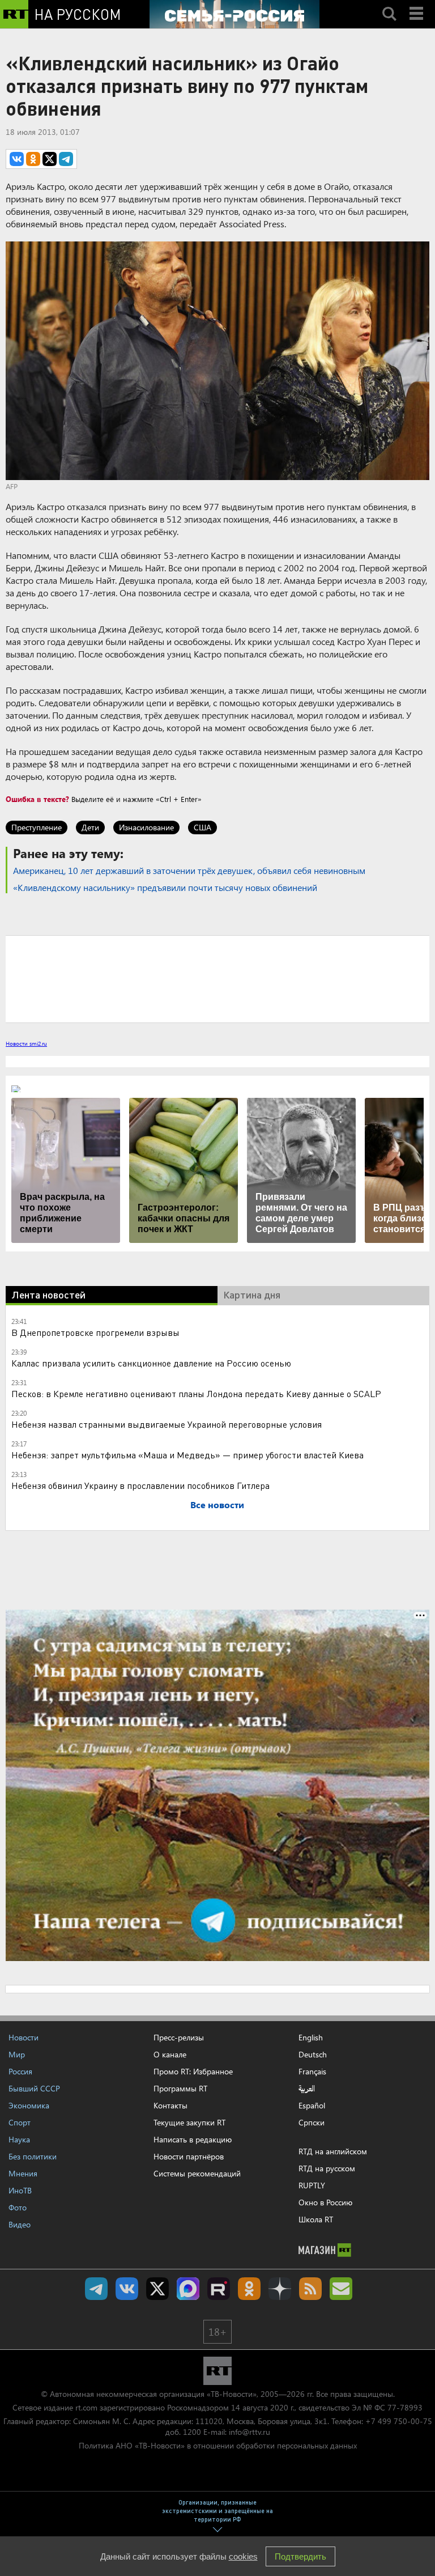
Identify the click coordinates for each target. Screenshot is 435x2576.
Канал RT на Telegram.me (96, 2289)
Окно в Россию (325, 2202)
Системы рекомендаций (197, 2173)
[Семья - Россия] (234, 14)
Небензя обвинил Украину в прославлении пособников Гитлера (140, 1485)
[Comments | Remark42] (217, 978)
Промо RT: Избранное (193, 2071)
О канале (170, 2054)
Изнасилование (146, 827)
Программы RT (180, 2088)
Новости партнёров (189, 2156)
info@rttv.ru (250, 2432)
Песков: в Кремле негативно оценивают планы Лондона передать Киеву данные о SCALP (196, 1393)
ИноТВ (20, 2190)
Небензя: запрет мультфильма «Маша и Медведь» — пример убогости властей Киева (187, 1455)
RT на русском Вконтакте (127, 2289)
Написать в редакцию (193, 2139)
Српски (312, 2123)
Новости (24, 2037)
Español (312, 2106)
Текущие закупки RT (189, 2122)
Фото (18, 2207)
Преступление (37, 827)
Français (312, 2072)
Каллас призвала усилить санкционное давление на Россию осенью (151, 1363)
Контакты (170, 2105)
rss (310, 2289)
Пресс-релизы (179, 2037)
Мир (17, 2054)
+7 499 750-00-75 (399, 2421)
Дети (90, 827)
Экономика (29, 2105)
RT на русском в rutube (219, 2289)
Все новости (217, 1505)
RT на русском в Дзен (280, 2289)
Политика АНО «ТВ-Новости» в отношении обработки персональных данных (218, 2445)
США (202, 827)
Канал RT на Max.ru (188, 2289)
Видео (20, 2224)
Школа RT (316, 2219)
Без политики (33, 2156)
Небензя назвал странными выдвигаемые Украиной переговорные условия (167, 1424)
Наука (19, 2139)
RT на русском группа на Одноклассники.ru (249, 2289)
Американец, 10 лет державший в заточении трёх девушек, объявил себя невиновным (189, 870)
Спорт (20, 2122)
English (311, 2038)
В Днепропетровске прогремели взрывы (95, 1332)
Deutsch (313, 2055)
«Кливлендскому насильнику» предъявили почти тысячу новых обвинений (165, 887)
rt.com (86, 2407)
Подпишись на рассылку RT (341, 2289)
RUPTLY (312, 2185)
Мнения (23, 2173)
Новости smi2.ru (26, 1043)
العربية (307, 2089)
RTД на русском (327, 2168)
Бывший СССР (34, 2088)
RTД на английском (333, 2151)
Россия (20, 2071)
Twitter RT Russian (157, 2289)
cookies (243, 2556)
